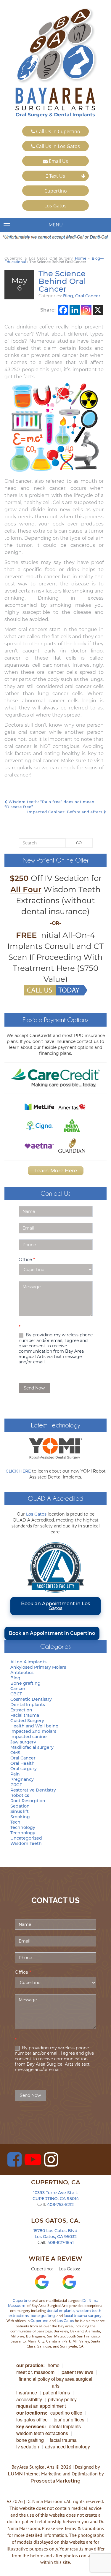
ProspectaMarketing (55, 2481)
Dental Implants (28, 1705)
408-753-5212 (60, 2205)
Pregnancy (22, 1779)
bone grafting (43, 2316)
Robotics (20, 1795)
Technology (23, 1827)
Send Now (34, 1388)
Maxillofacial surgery (32, 1747)
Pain (15, 1774)
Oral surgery (24, 1769)
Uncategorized (26, 1838)
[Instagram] (86, 310)
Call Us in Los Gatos (57, 146)
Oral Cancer (88, 296)
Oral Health (22, 1763)
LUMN (15, 2474)
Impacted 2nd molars (33, 1731)
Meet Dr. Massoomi (36, 2372)
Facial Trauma (63, 2440)
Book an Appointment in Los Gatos (55, 1606)
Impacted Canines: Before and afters (65, 812)
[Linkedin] (75, 310)
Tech (15, 1822)
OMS (15, 1753)
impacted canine (29, 1737)
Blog (68, 296)
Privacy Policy (62, 2399)
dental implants (61, 2311)
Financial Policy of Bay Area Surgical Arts (55, 2382)
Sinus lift (20, 1811)
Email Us (58, 161)
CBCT (16, 1694)
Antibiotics (22, 1673)
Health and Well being (34, 1726)
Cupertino (56, 191)
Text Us (57, 176)
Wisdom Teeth (26, 1843)
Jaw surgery (23, 1742)
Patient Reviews (77, 2372)
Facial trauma (25, 1715)
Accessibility (29, 2399)
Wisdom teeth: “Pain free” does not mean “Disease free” (49, 804)
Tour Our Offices (69, 2419)
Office (27, 1259)
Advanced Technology (67, 2446)
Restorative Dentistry (33, 1790)
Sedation (20, 1806)
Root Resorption (28, 1801)
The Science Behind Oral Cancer (62, 281)
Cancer (18, 1689)
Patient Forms (56, 2392)
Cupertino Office (66, 2413)
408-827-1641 (61, 2243)
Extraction (21, 1710)
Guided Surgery (27, 1721)
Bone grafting (25, 1683)
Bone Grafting (30, 2440)
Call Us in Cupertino (58, 131)
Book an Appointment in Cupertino (52, 1633)
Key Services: (31, 2426)
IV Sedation (28, 2446)
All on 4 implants (28, 1662)
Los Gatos (55, 206)
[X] (98, 310)
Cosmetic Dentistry (31, 1699)
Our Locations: (32, 2413)
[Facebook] (63, 310)
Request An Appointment (41, 2406)
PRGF (16, 1785)
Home (81, 258)
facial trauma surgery (83, 2316)
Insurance (27, 2392)
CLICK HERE (18, 1471)
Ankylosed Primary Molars (38, 1667)
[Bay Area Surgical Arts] (55, 63)
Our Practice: (30, 2365)
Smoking (20, 1817)
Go (79, 843)
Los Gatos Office (32, 2419)
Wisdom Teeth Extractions (42, 2433)
